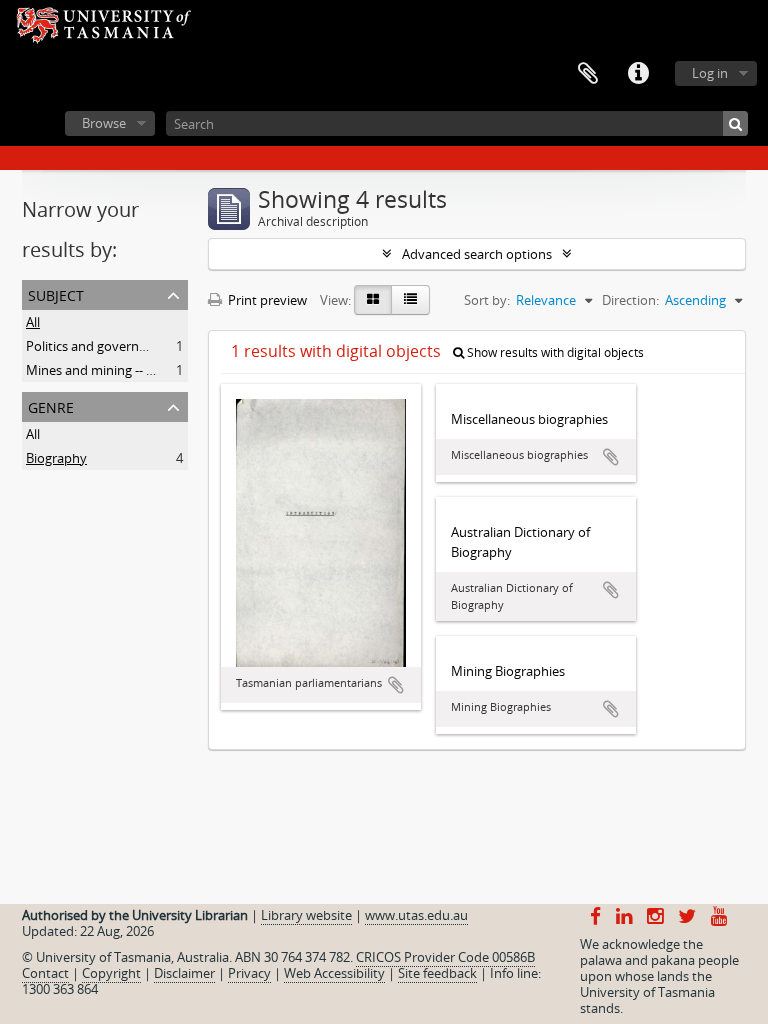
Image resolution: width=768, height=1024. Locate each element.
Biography (56, 458)
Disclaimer (184, 973)
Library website (306, 915)
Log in (710, 73)
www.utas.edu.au (416, 915)
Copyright (111, 973)
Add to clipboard (396, 685)
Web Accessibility (334, 973)
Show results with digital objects (554, 352)
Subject (56, 293)
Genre (51, 405)
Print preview (266, 300)
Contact (45, 973)
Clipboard (588, 74)
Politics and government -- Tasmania (134, 346)
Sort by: (487, 300)
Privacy (249, 973)
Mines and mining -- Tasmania (114, 370)
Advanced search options (477, 254)
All (33, 322)
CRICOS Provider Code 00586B (445, 957)
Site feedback (437, 973)
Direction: (630, 300)
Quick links (638, 74)
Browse (104, 123)
